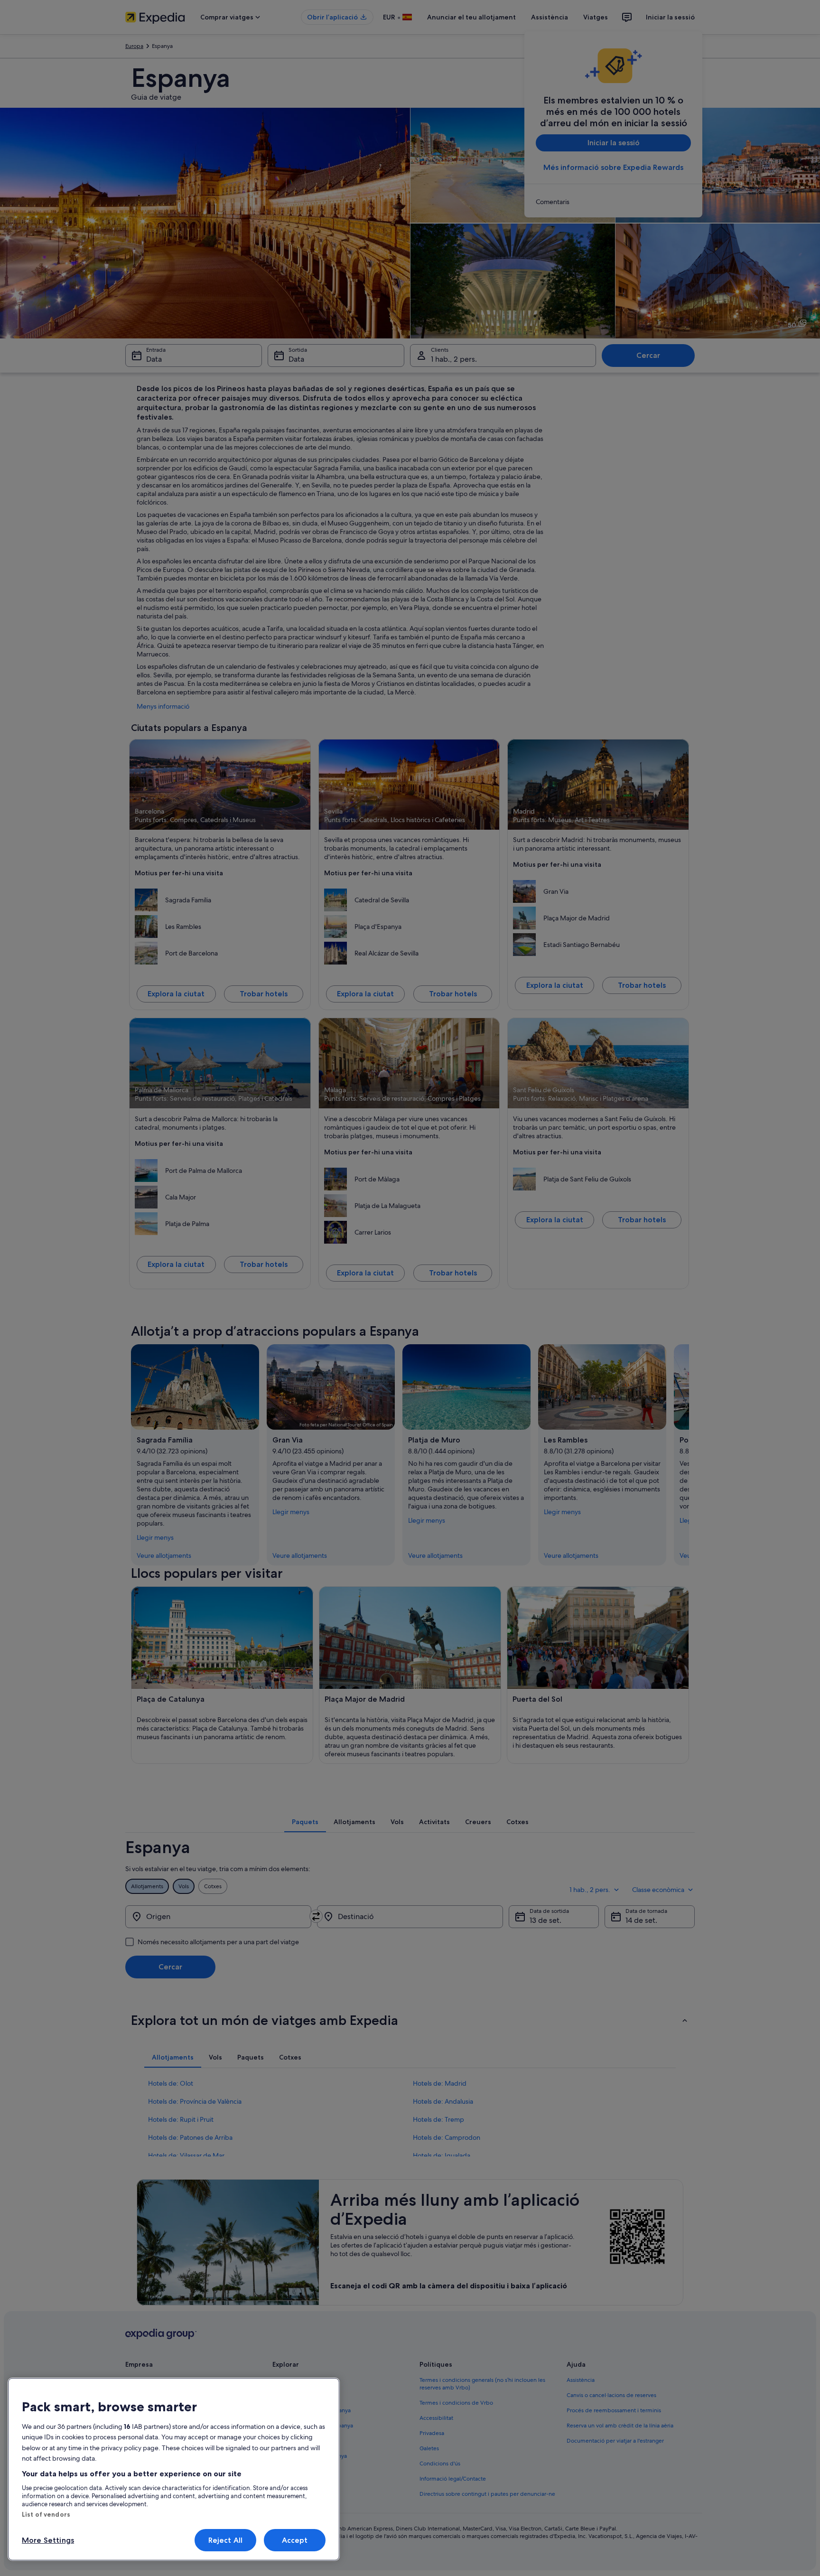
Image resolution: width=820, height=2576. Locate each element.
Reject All (226, 2540)
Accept (295, 2540)
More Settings (48, 2540)
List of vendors (46, 2514)
